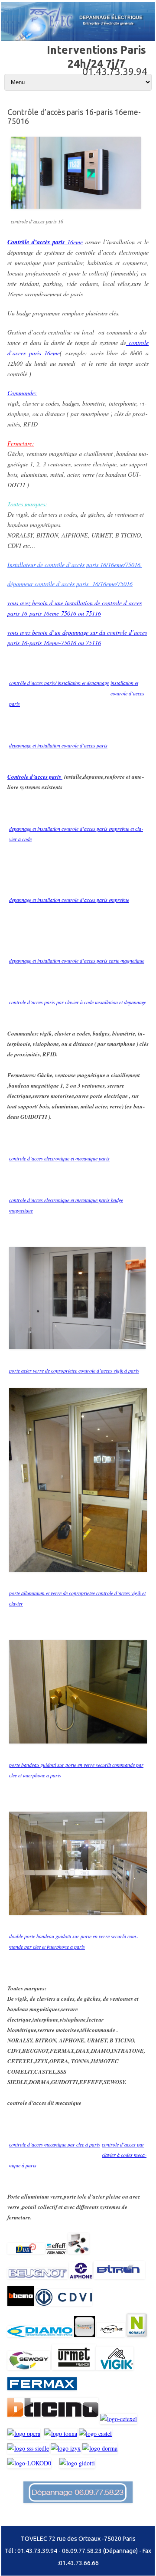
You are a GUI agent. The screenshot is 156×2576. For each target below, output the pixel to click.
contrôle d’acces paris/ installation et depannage (59, 683)
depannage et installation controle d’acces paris (58, 745)
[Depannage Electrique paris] (78, 39)
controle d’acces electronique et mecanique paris (59, 1158)
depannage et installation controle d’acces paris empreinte (69, 900)
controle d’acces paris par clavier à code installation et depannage (78, 1002)
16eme (45, 242)
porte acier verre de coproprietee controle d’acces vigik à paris (74, 1370)
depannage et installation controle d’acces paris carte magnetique (77, 960)
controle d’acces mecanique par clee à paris (55, 2144)
